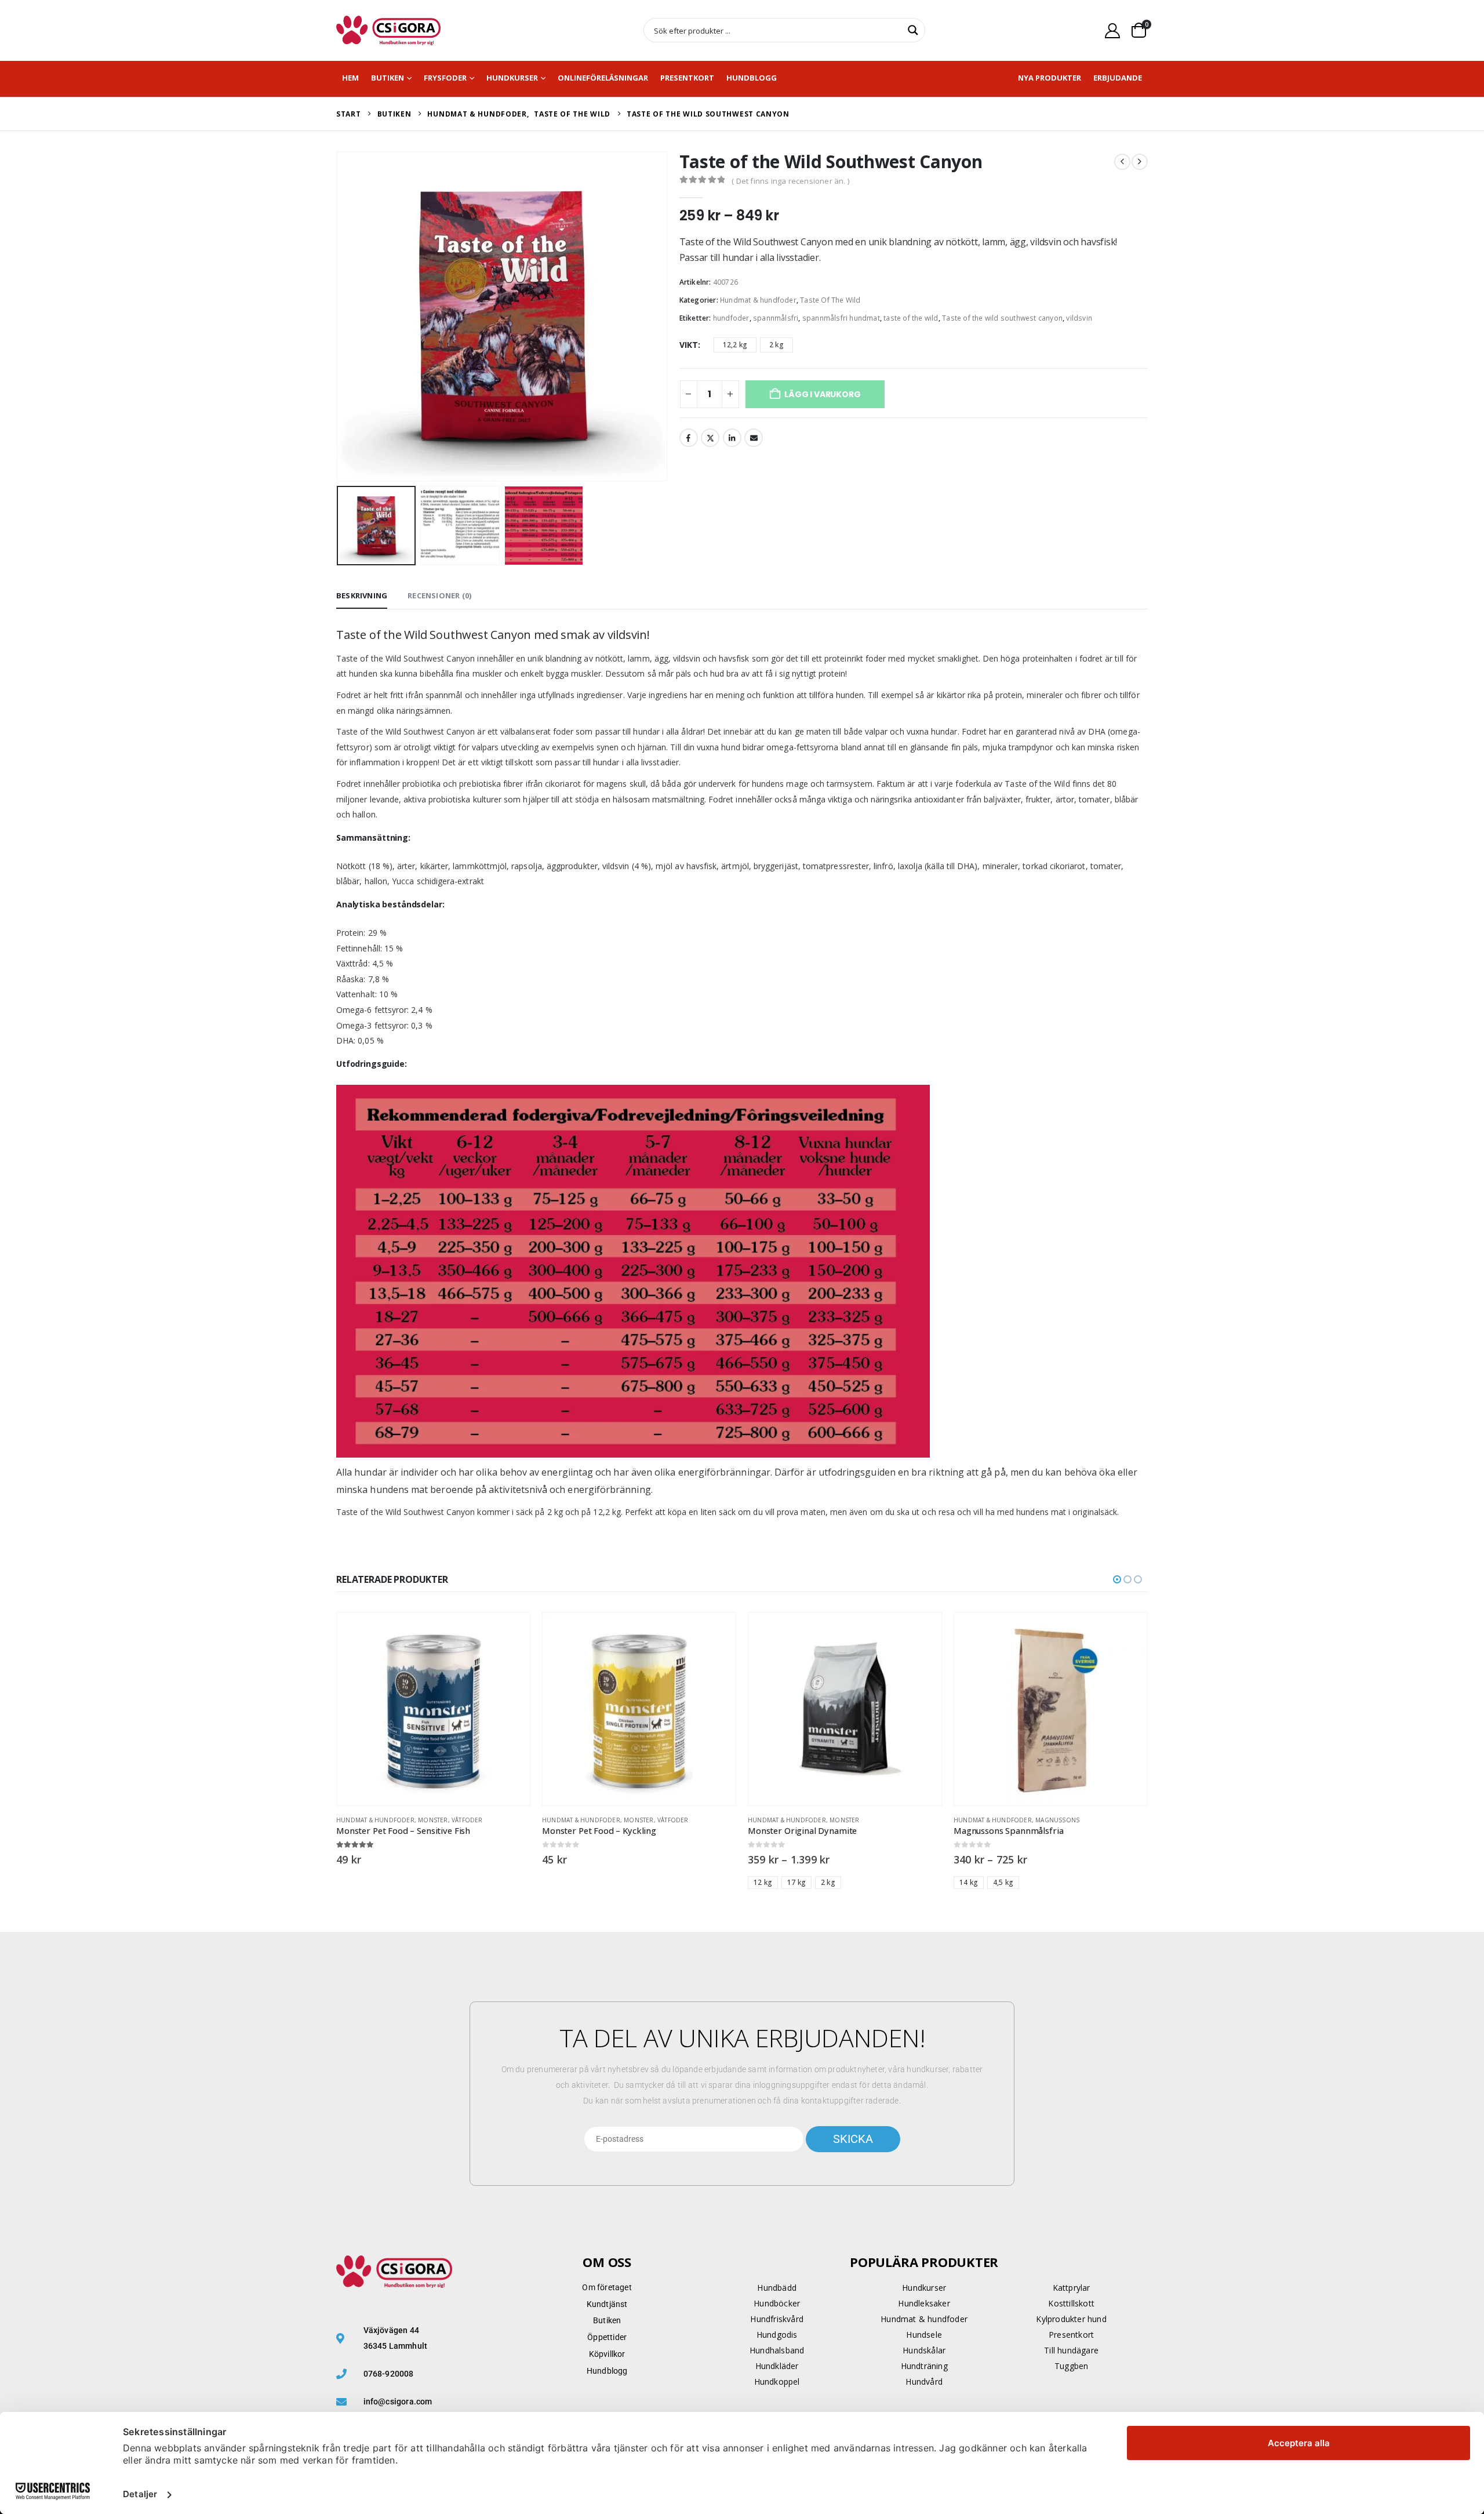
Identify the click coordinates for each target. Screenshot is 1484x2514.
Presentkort (687, 78)
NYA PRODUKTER (1050, 78)
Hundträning (924, 2366)
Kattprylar (1072, 2288)
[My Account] (1113, 30)
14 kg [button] (969, 1882)
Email (754, 438)
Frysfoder (445, 78)
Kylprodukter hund (1071, 2319)
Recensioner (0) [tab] (439, 595)
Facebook (689, 438)
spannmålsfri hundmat (841, 318)
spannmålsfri (776, 318)
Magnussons (1057, 1820)
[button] (339, 317)
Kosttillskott (1071, 2303)
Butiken (388, 78)
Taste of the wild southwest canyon (1002, 318)
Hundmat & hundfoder (758, 300)
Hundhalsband (777, 2350)
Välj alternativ (922, 1632)
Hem (350, 78)
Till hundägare (1071, 2350)
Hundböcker (777, 2303)
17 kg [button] (796, 1882)
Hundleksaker (924, 2303)
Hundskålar (924, 2350)
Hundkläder (777, 2366)
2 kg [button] (776, 345)
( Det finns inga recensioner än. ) (790, 181)
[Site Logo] (388, 30)
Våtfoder (467, 1820)
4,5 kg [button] (1003, 1882)
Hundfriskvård (777, 2319)
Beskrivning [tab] (362, 595)
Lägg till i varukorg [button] (511, 1632)
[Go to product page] (433, 1709)
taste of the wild (911, 318)
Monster (433, 1820)
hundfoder (731, 318)
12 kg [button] (763, 1882)
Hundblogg (752, 78)
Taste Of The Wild (830, 300)
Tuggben (1071, 2366)
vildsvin (1079, 318)
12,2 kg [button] (735, 345)
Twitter (710, 438)
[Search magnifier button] (913, 30)
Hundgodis (777, 2335)
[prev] (1122, 162)
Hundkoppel (777, 2382)
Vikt (689, 345)
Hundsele (924, 2335)
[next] (1140, 162)
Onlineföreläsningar (603, 78)
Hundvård (924, 2382)
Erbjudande (1118, 78)
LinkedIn (732, 438)
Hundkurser (512, 78)
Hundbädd (777, 2288)
